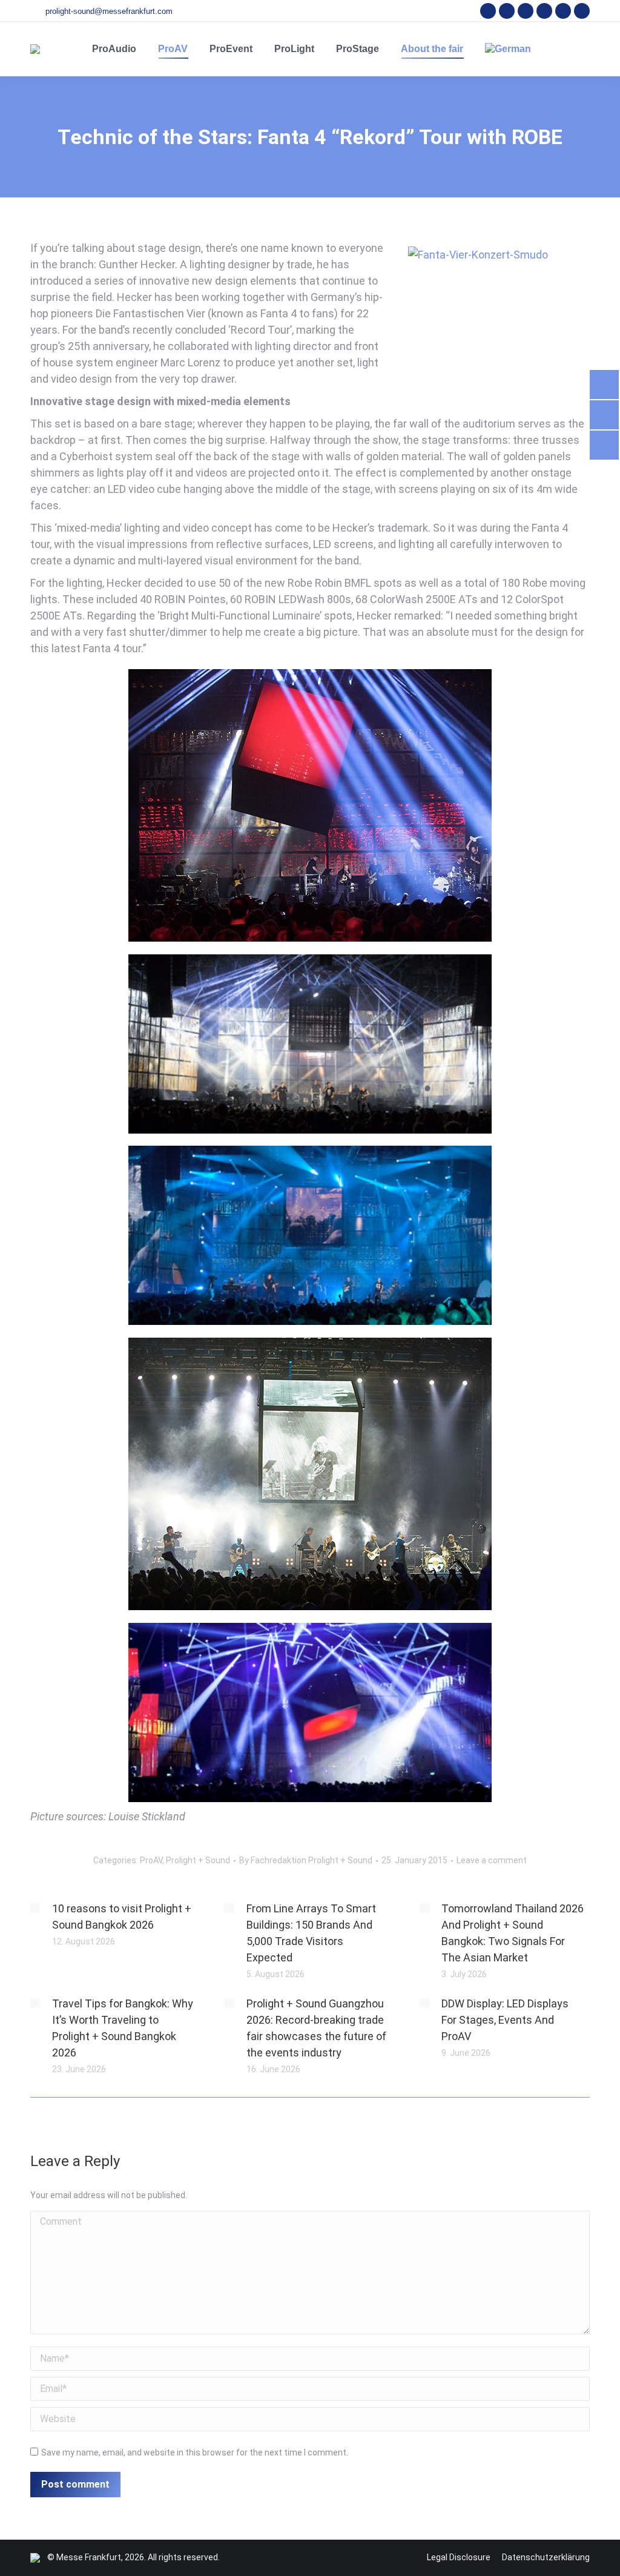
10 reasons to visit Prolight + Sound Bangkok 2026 (122, 1917)
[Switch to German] (508, 49)
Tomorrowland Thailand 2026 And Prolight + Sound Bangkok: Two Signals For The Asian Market (513, 1933)
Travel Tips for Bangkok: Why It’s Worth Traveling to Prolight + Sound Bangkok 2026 (123, 2028)
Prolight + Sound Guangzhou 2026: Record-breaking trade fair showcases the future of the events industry (316, 2028)
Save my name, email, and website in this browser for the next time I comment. (195, 2452)
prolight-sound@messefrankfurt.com (109, 11)
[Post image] (35, 1908)
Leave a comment (492, 1860)
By (306, 1860)
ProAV (151, 1860)
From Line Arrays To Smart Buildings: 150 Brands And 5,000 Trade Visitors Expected (311, 1933)
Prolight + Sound (198, 1860)
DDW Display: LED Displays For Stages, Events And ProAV (505, 2020)
